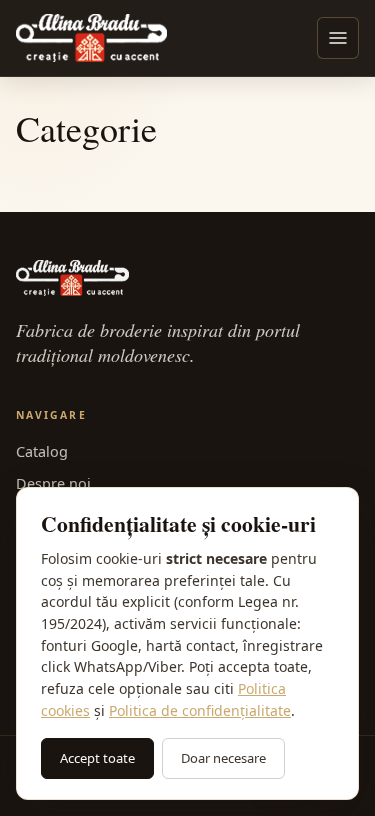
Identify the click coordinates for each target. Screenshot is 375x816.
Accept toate (97, 758)
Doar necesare (223, 758)
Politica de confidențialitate (200, 710)
